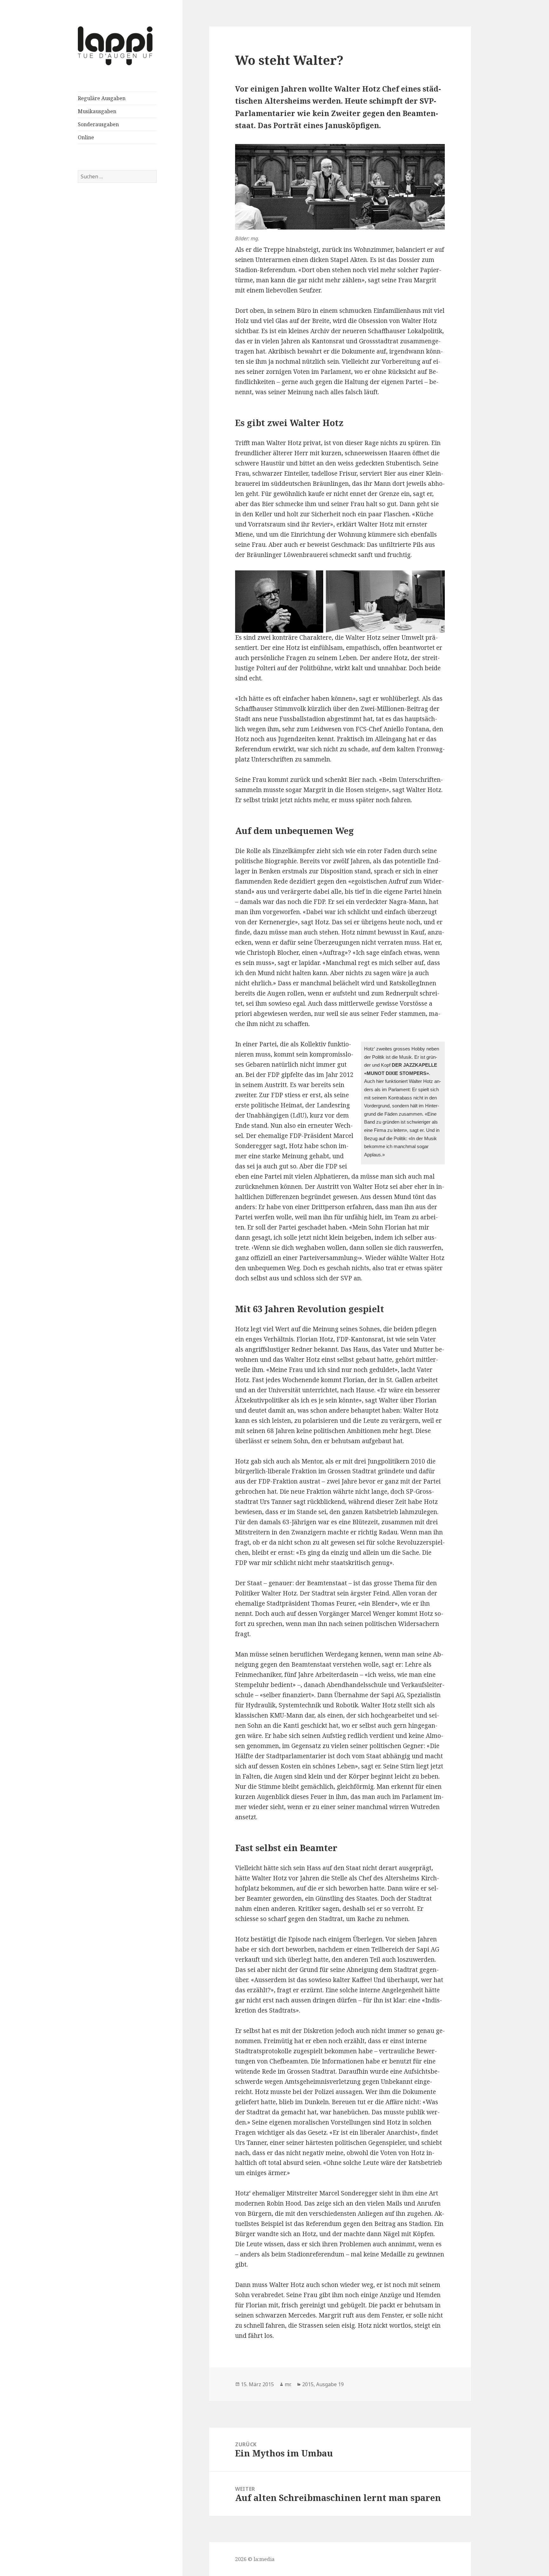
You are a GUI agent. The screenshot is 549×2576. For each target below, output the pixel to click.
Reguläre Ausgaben (102, 98)
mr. (288, 2384)
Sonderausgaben (98, 124)
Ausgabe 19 (330, 2384)
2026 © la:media (255, 2559)
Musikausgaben (97, 111)
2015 (308, 2384)
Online (86, 137)
